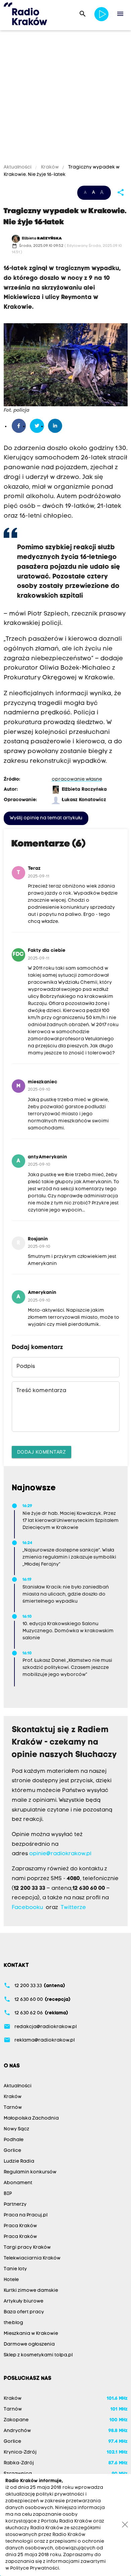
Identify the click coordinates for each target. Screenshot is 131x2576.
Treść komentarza (41, 1391)
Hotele (11, 2280)
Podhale (14, 2140)
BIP (8, 2194)
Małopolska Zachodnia (31, 2118)
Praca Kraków (20, 2226)
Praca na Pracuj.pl (26, 2215)
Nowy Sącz (16, 2129)
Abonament (18, 2183)
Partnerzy (15, 2205)
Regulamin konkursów (30, 2172)
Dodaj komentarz (42, 1452)
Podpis (26, 1367)
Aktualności (18, 167)
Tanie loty (15, 2269)
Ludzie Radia (19, 2161)
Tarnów (13, 2108)
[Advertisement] (65, 98)
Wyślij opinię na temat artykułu (46, 818)
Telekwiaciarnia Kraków (32, 2258)
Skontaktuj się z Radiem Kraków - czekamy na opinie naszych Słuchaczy (64, 1743)
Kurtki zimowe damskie (31, 2291)
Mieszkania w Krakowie (31, 2334)
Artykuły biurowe (24, 2301)
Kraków (50, 167)
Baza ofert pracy (24, 2312)
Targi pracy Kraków (27, 2248)
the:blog (13, 2323)
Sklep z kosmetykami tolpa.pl (38, 2355)
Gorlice (12, 2151)
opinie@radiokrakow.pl (60, 1854)
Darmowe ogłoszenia (29, 2344)
